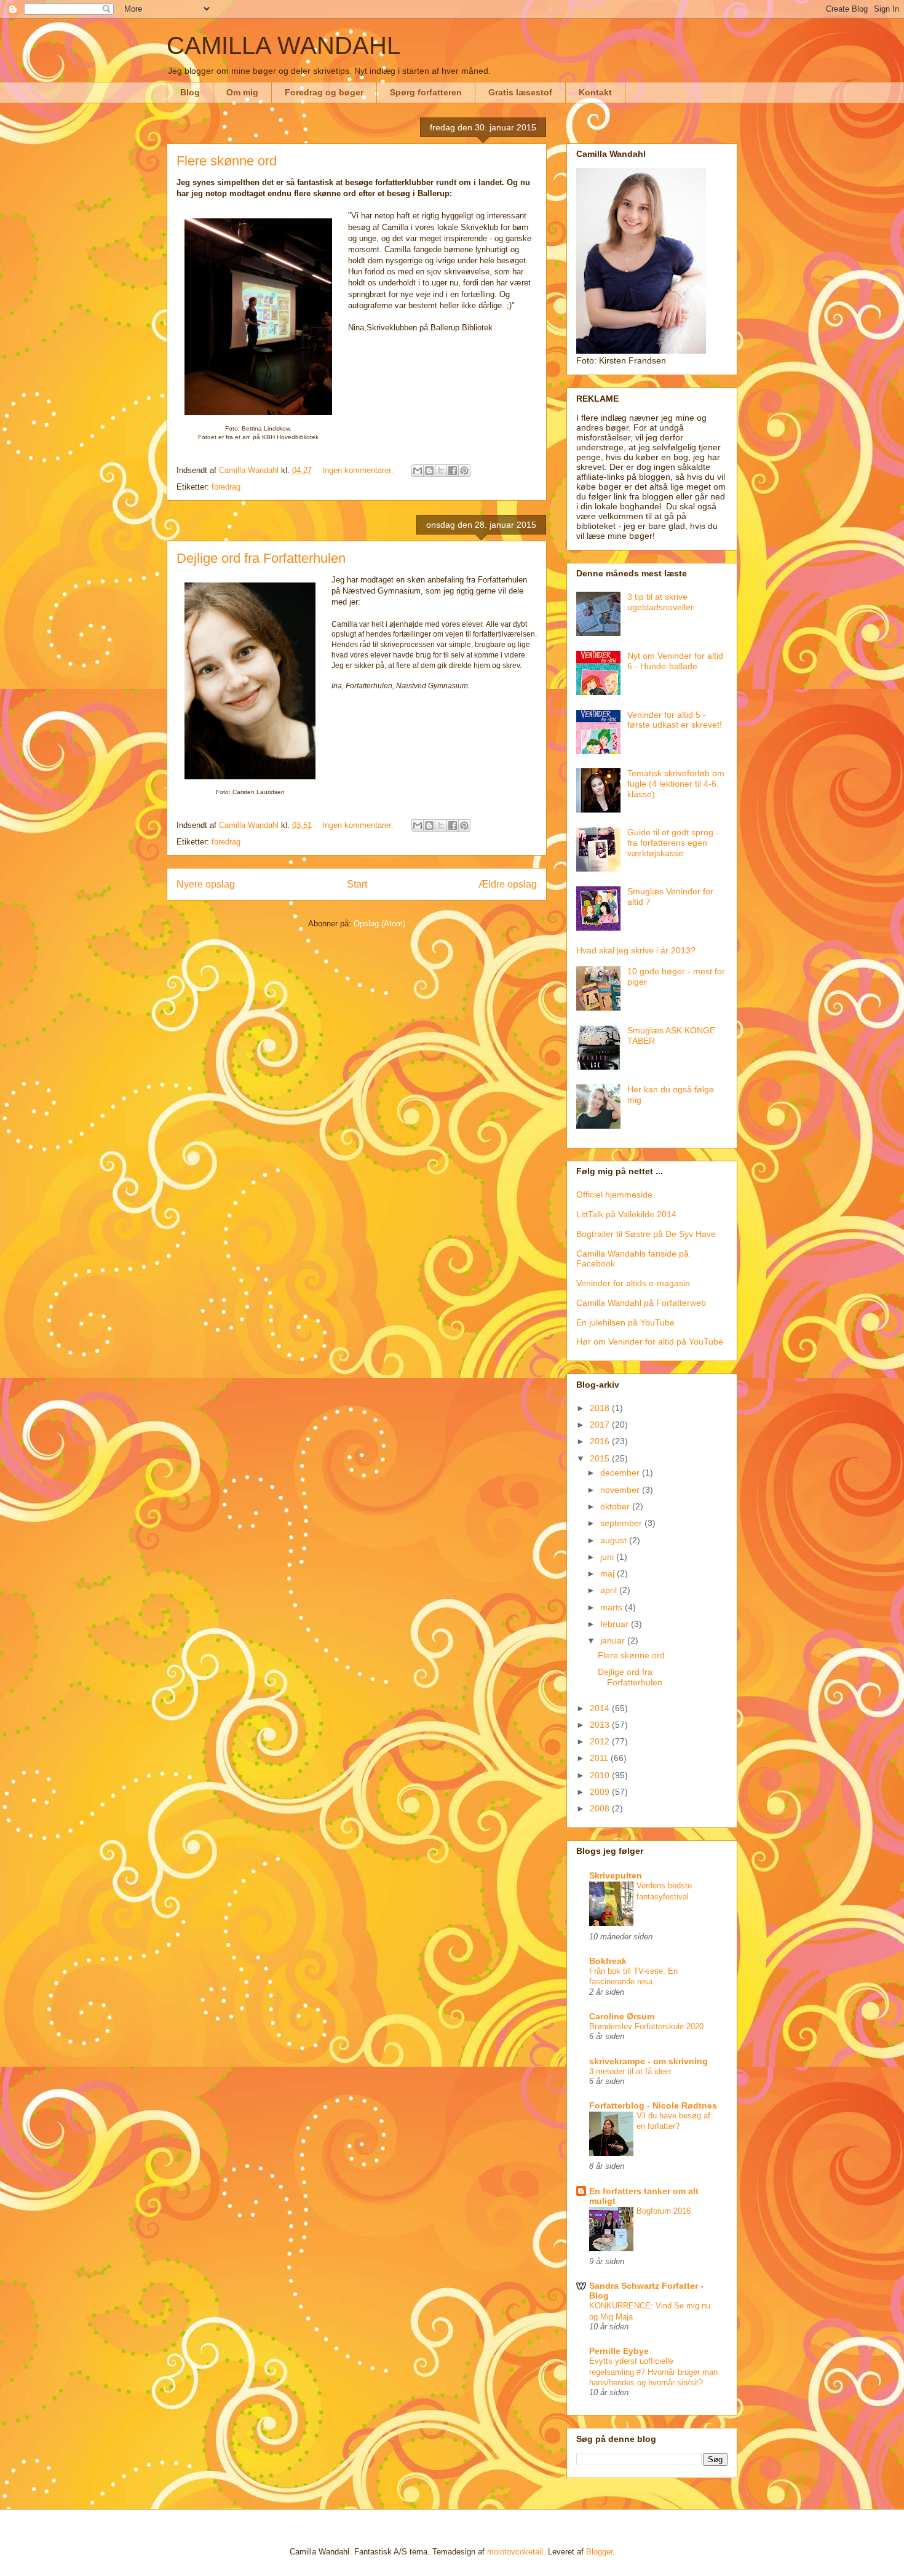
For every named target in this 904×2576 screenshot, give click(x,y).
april (610, 1590)
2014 (601, 1708)
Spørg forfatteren (426, 92)
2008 (601, 1808)
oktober (616, 1506)
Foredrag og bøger (324, 92)
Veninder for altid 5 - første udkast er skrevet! (675, 720)
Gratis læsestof (520, 92)
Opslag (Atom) (379, 924)
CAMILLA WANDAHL (283, 46)
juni (608, 1557)
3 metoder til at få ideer (630, 2071)
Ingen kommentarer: (359, 470)
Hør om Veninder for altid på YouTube (650, 1342)
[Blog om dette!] (429, 471)
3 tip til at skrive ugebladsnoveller (660, 602)
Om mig (242, 92)
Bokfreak (608, 1961)
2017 (601, 1425)
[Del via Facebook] (453, 471)
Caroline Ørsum (622, 2016)
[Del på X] (441, 471)
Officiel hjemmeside (614, 1195)
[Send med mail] (418, 471)
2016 (601, 1441)
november (621, 1490)
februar (616, 1624)
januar (614, 1640)
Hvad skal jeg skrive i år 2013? (636, 950)
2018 (601, 1408)
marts (613, 1607)
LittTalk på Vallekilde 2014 (626, 1214)
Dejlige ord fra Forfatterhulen (261, 558)
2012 (601, 1741)
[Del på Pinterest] (464, 471)
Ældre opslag (508, 884)
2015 (601, 1458)
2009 (601, 1792)
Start (357, 884)
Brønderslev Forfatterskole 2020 (646, 2026)
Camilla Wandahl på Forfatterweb (641, 1303)
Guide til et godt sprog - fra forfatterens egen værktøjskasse (673, 843)
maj (609, 1573)
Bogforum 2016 (664, 2211)
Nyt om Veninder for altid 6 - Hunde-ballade (675, 661)
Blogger (599, 2552)
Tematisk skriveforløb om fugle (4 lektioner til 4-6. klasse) (676, 784)
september (622, 1523)
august (615, 1540)
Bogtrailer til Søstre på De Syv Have (646, 1234)
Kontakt (595, 92)
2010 (601, 1775)
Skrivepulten (616, 1875)
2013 (601, 1725)
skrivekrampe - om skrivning (648, 2061)
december (621, 1473)
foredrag (226, 487)
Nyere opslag (206, 884)
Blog (190, 92)
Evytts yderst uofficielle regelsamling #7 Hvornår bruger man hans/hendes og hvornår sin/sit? (653, 2372)
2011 (600, 1758)
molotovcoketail (515, 2552)
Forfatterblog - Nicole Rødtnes (653, 2105)
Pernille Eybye (619, 2351)
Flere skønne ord (227, 161)
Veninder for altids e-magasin (633, 1283)
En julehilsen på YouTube (625, 1322)
